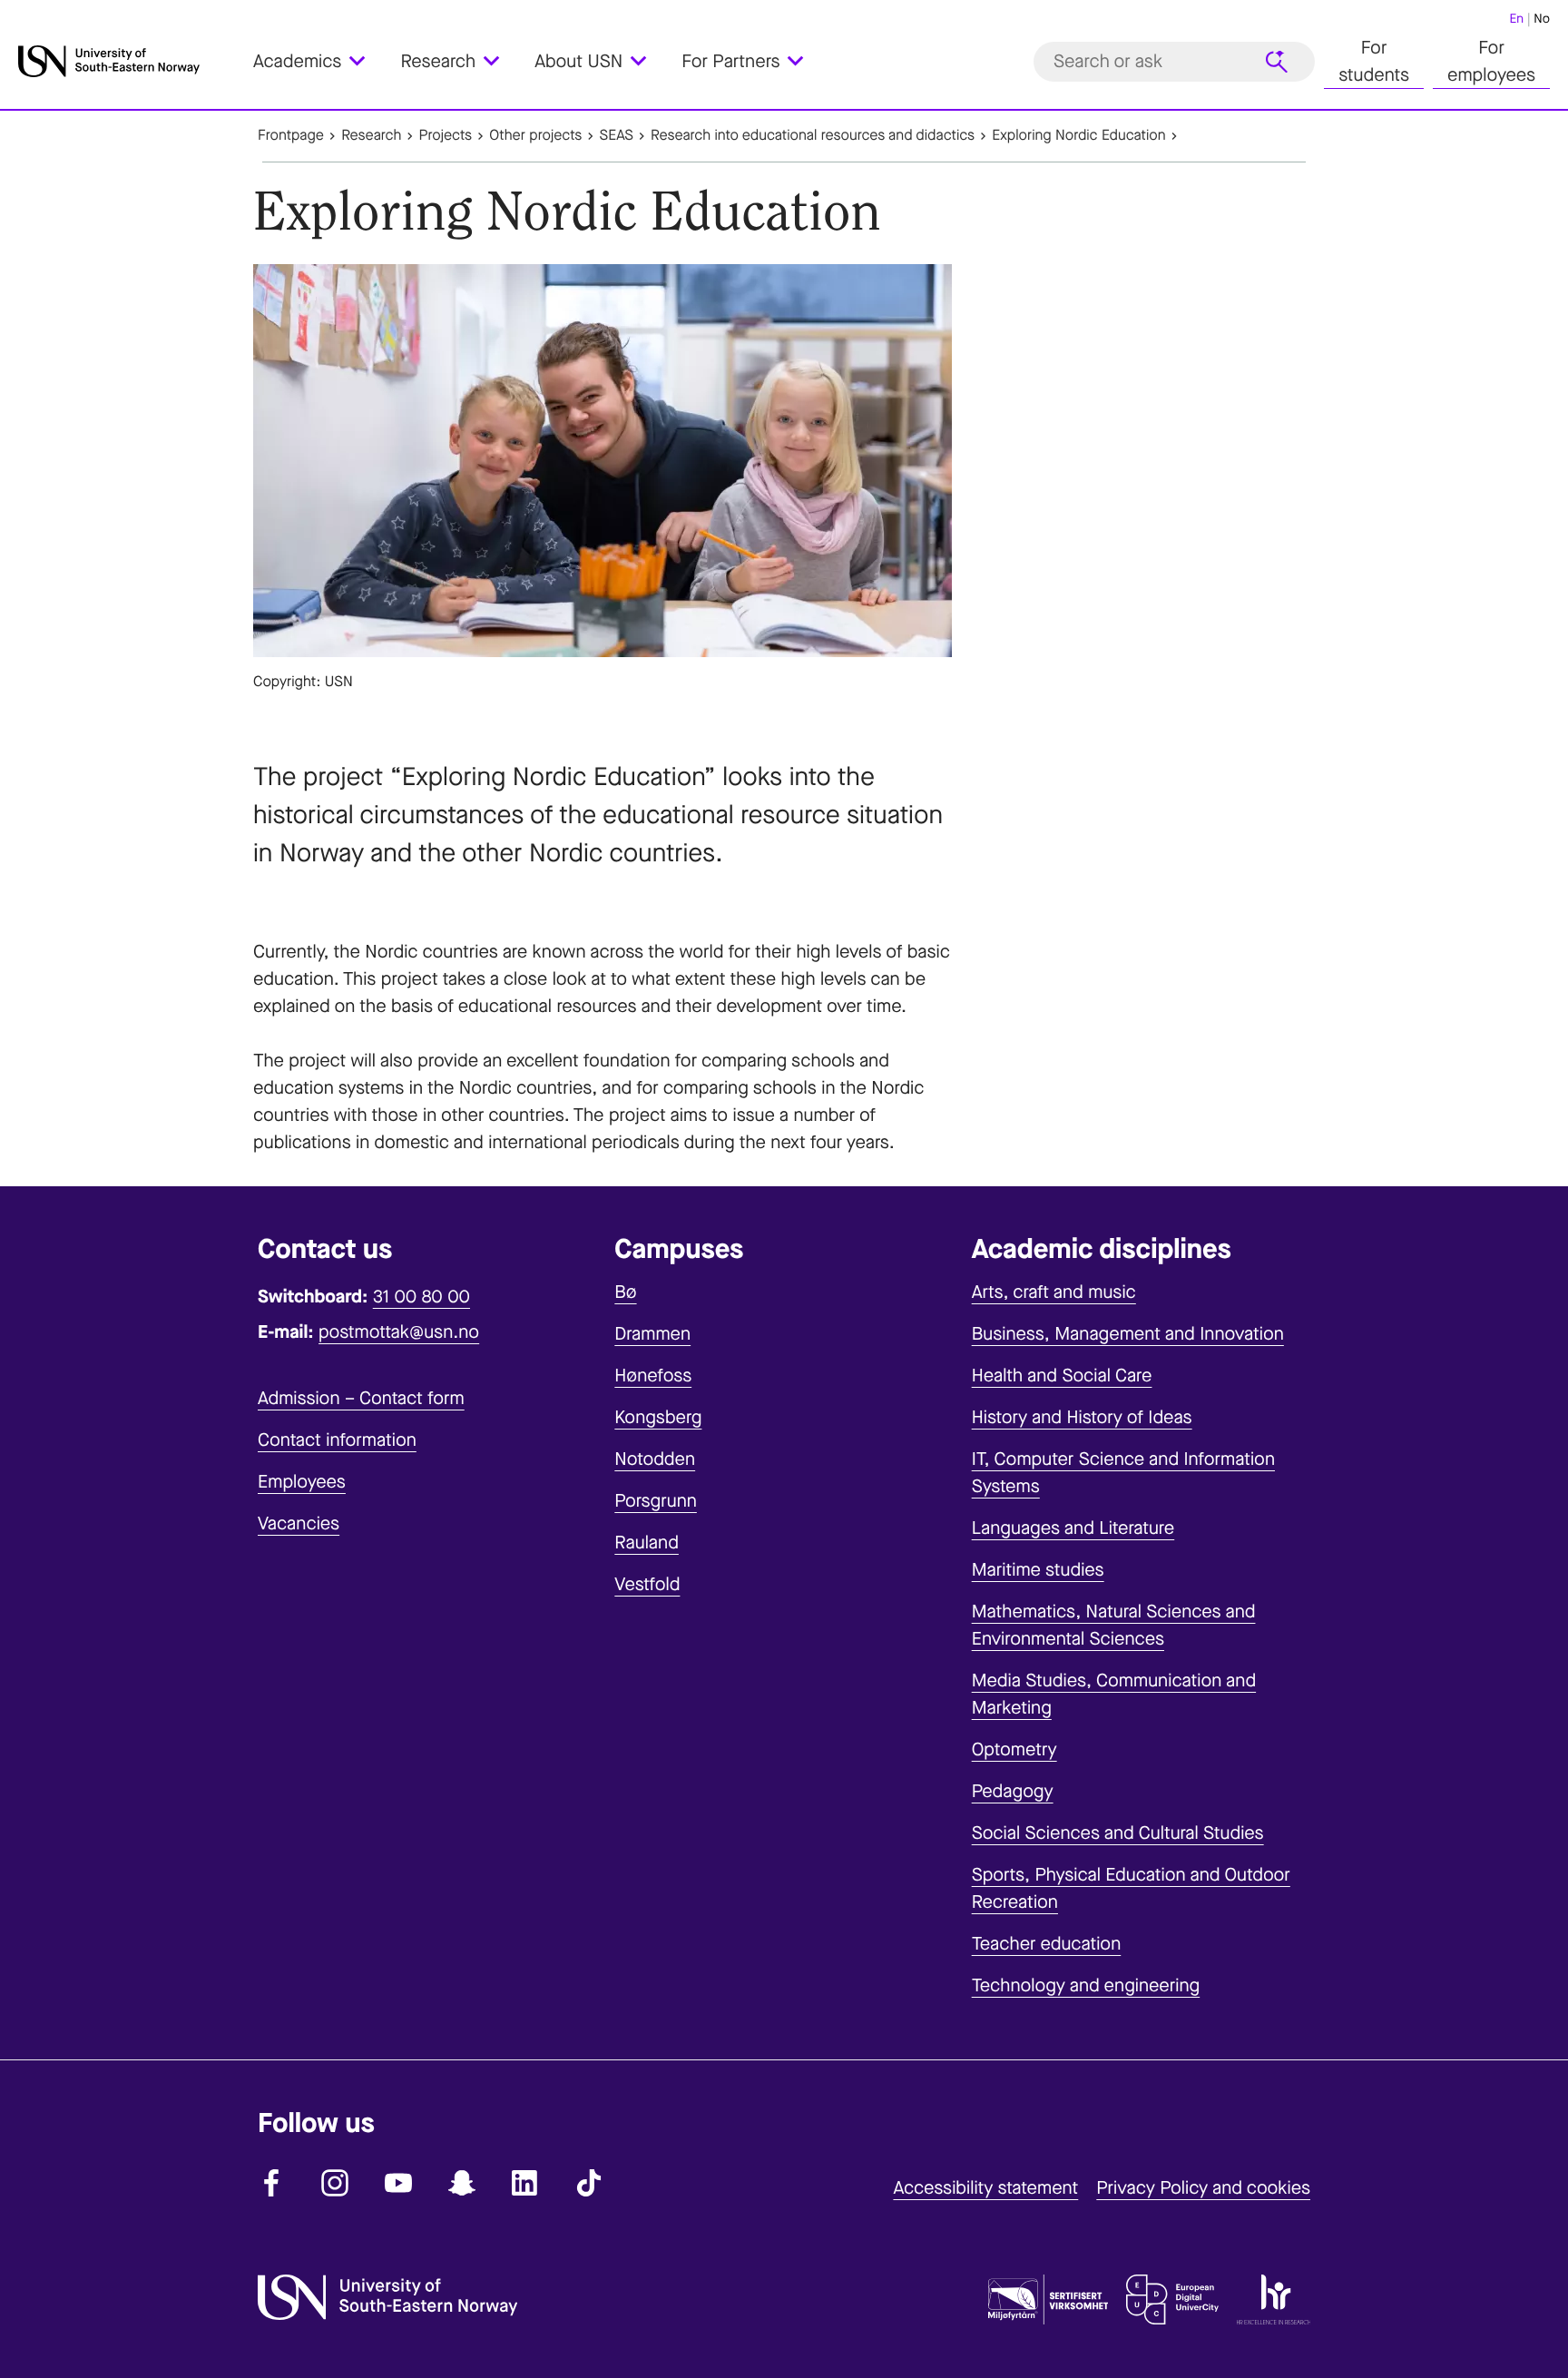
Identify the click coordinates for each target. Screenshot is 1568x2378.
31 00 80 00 (421, 1297)
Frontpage (291, 136)
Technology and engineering (1086, 1985)
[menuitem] (320, 61)
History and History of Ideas (1082, 1417)
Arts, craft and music (1054, 1292)
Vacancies (299, 1523)
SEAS (617, 136)
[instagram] (335, 2183)
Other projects (535, 136)
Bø (625, 1292)
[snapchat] (462, 2183)
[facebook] (271, 2183)
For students (1374, 61)
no (1542, 19)
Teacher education (1047, 1944)
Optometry (1014, 1749)
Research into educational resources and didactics (813, 136)
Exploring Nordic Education (1078, 136)
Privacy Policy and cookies (1203, 2188)
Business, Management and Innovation (1128, 1334)
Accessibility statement (985, 2188)
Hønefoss (653, 1376)
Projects (446, 136)
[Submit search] (1277, 62)
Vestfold (647, 1584)
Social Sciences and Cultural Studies (1118, 1833)
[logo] (131, 61)
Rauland (647, 1543)
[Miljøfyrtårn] (1048, 2304)
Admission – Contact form (361, 1398)
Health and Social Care (1062, 1376)
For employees (1491, 61)
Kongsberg (658, 1417)
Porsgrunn (656, 1501)
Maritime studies (1038, 1570)
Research (371, 136)
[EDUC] (1172, 2304)
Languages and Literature (1073, 1528)
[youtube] (398, 2183)
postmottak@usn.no (399, 1332)
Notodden (655, 1459)
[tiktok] (589, 2183)
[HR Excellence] (1274, 2304)
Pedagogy (1013, 1791)
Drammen (652, 1334)
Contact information (337, 1440)
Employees (302, 1482)
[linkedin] (525, 2183)
